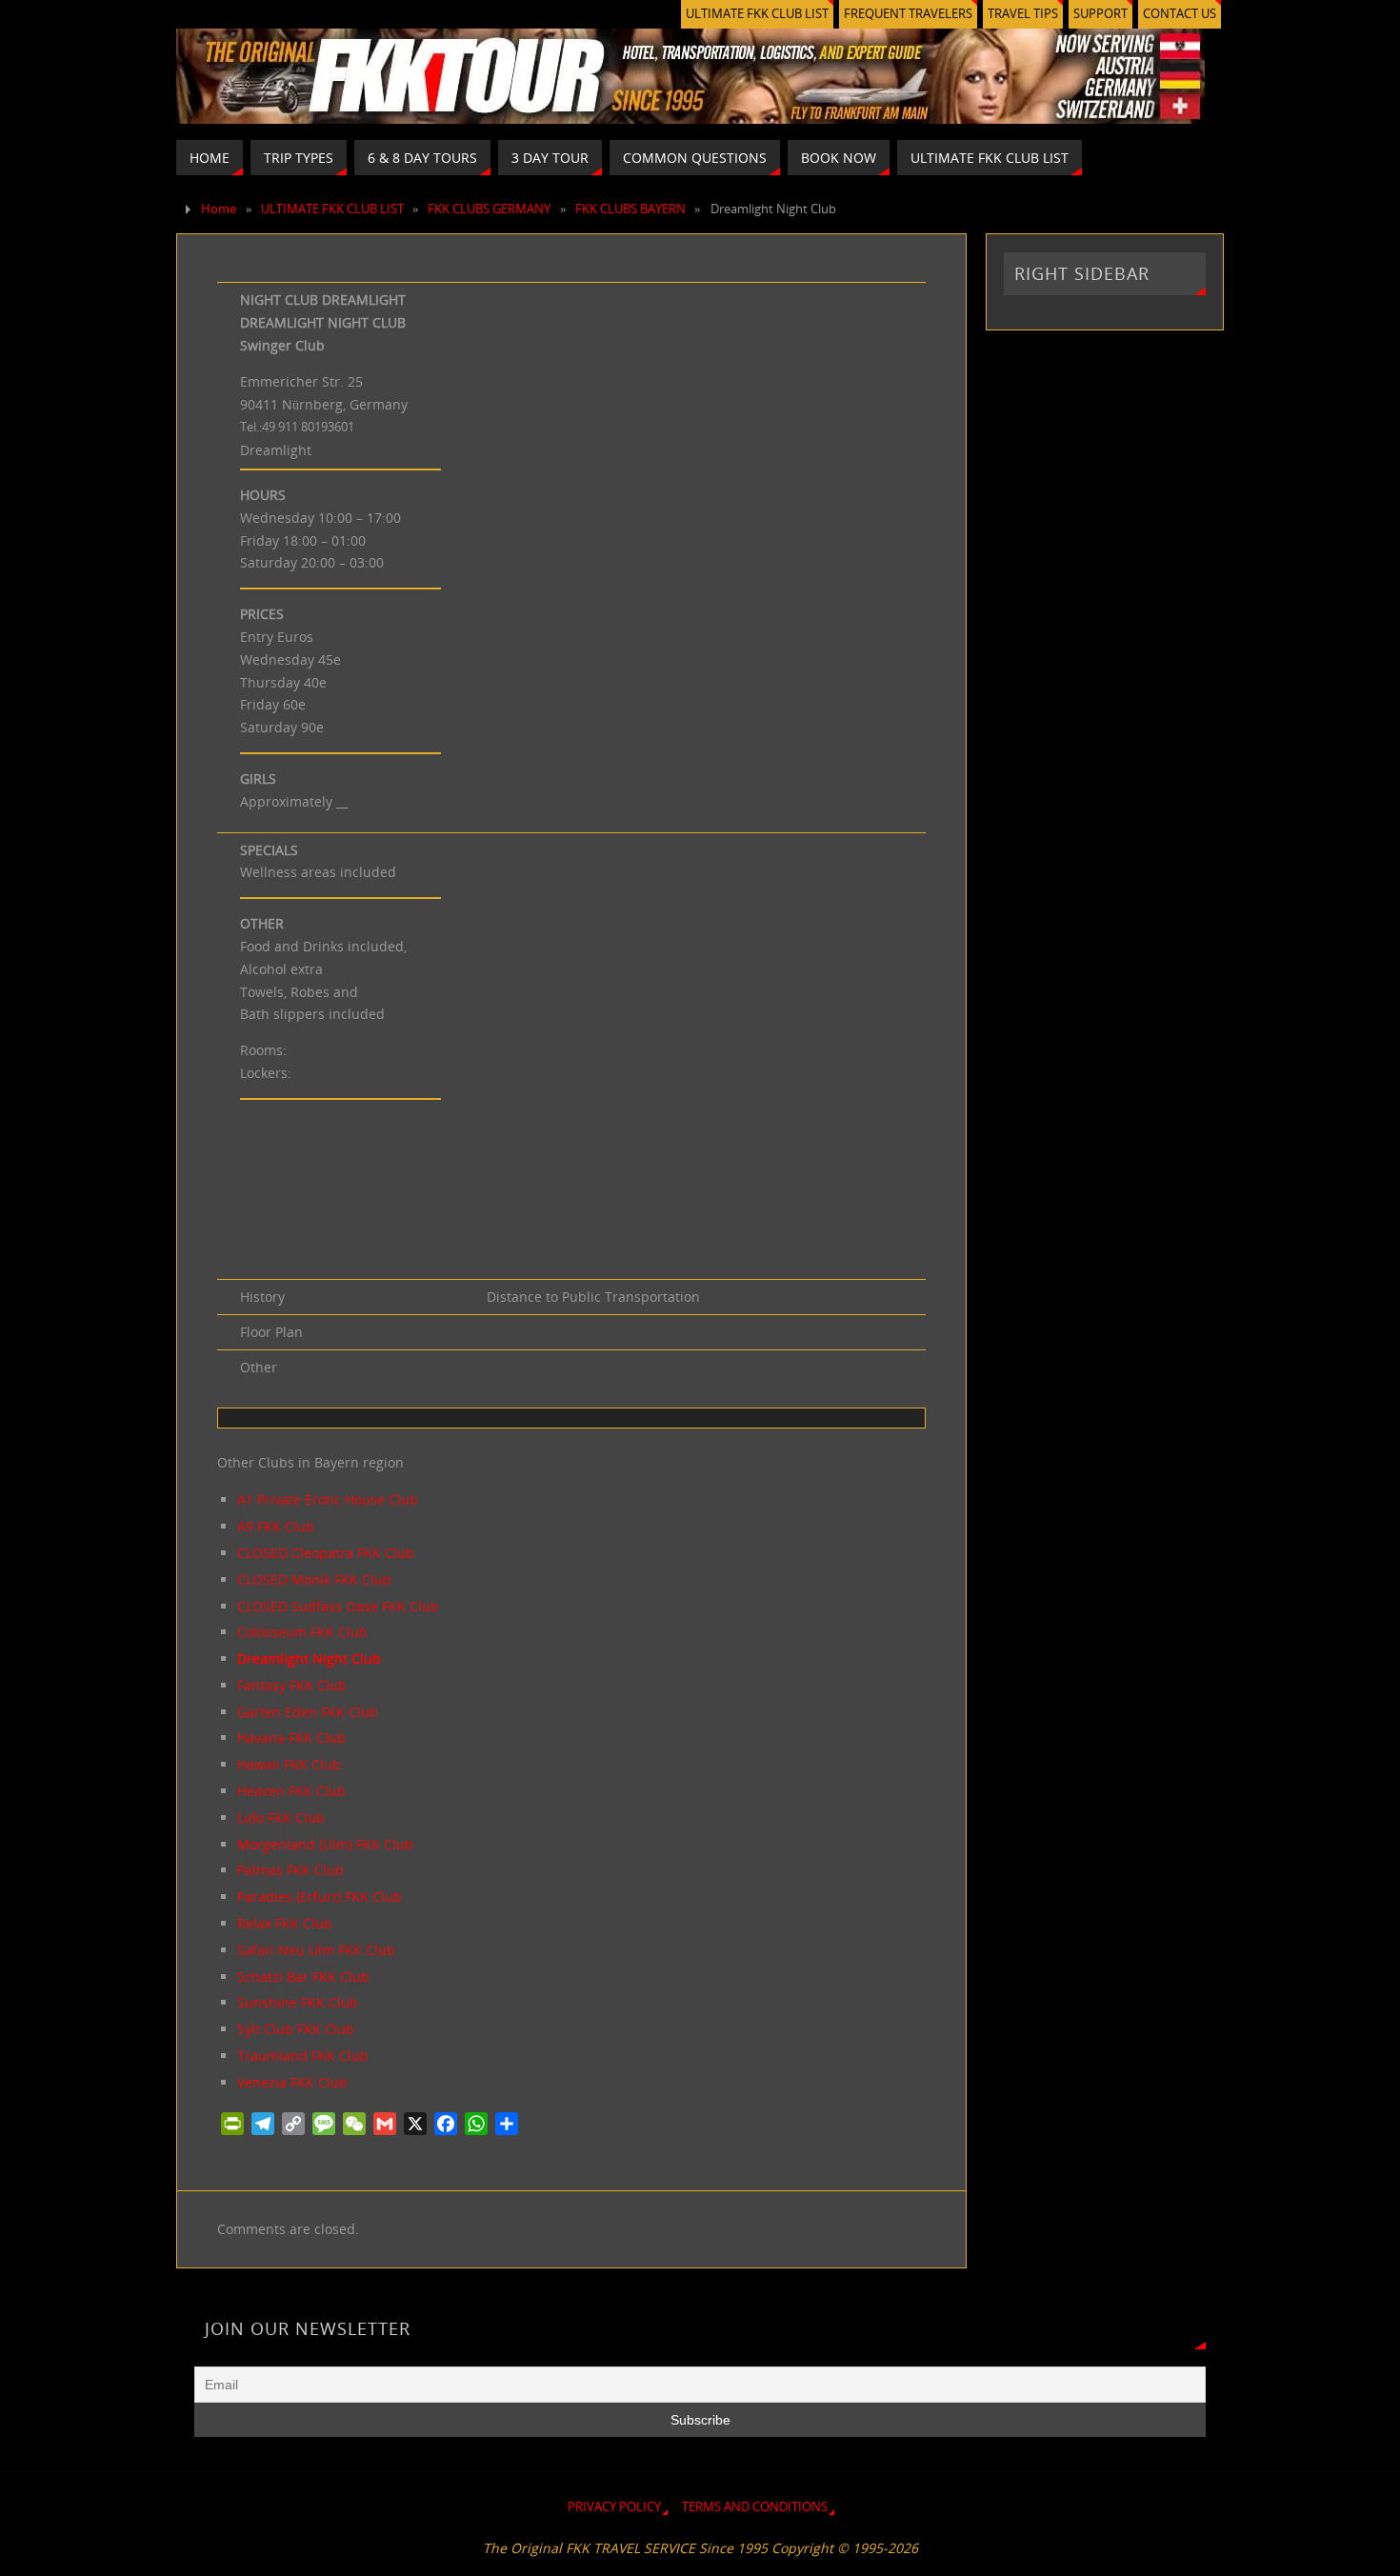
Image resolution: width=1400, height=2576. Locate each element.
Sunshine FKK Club (298, 2002)
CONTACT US (1180, 14)
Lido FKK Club (281, 1817)
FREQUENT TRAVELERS (908, 14)
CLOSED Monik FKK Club (314, 1579)
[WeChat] (354, 2124)
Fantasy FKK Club (292, 1685)
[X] (415, 2124)
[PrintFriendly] (232, 2124)
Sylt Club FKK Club (296, 2029)
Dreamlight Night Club (309, 1658)
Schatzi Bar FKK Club (303, 1977)
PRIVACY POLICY (614, 2507)
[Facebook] (446, 2124)
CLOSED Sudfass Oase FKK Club (338, 1606)
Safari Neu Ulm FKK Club (316, 1950)
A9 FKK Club (276, 1526)
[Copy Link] (293, 2124)
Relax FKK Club (285, 1923)
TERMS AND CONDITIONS (755, 2507)
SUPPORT (1100, 14)
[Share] (507, 2124)
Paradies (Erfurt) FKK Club (320, 1897)
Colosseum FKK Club (302, 1632)
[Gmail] (385, 2124)
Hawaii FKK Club (289, 1764)
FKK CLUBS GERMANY (489, 209)
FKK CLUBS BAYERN (630, 209)
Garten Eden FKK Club (308, 1712)
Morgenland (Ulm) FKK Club (325, 1844)
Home (219, 209)
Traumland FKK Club (303, 2056)
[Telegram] (263, 2124)
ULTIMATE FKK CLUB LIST (757, 14)
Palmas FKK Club (290, 1870)
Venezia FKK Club (292, 2082)
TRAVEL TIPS (1023, 14)
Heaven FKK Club (291, 1791)
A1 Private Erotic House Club (328, 1499)
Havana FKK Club (291, 1737)
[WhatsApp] (476, 2124)
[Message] (324, 2124)
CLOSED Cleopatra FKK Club (326, 1553)
